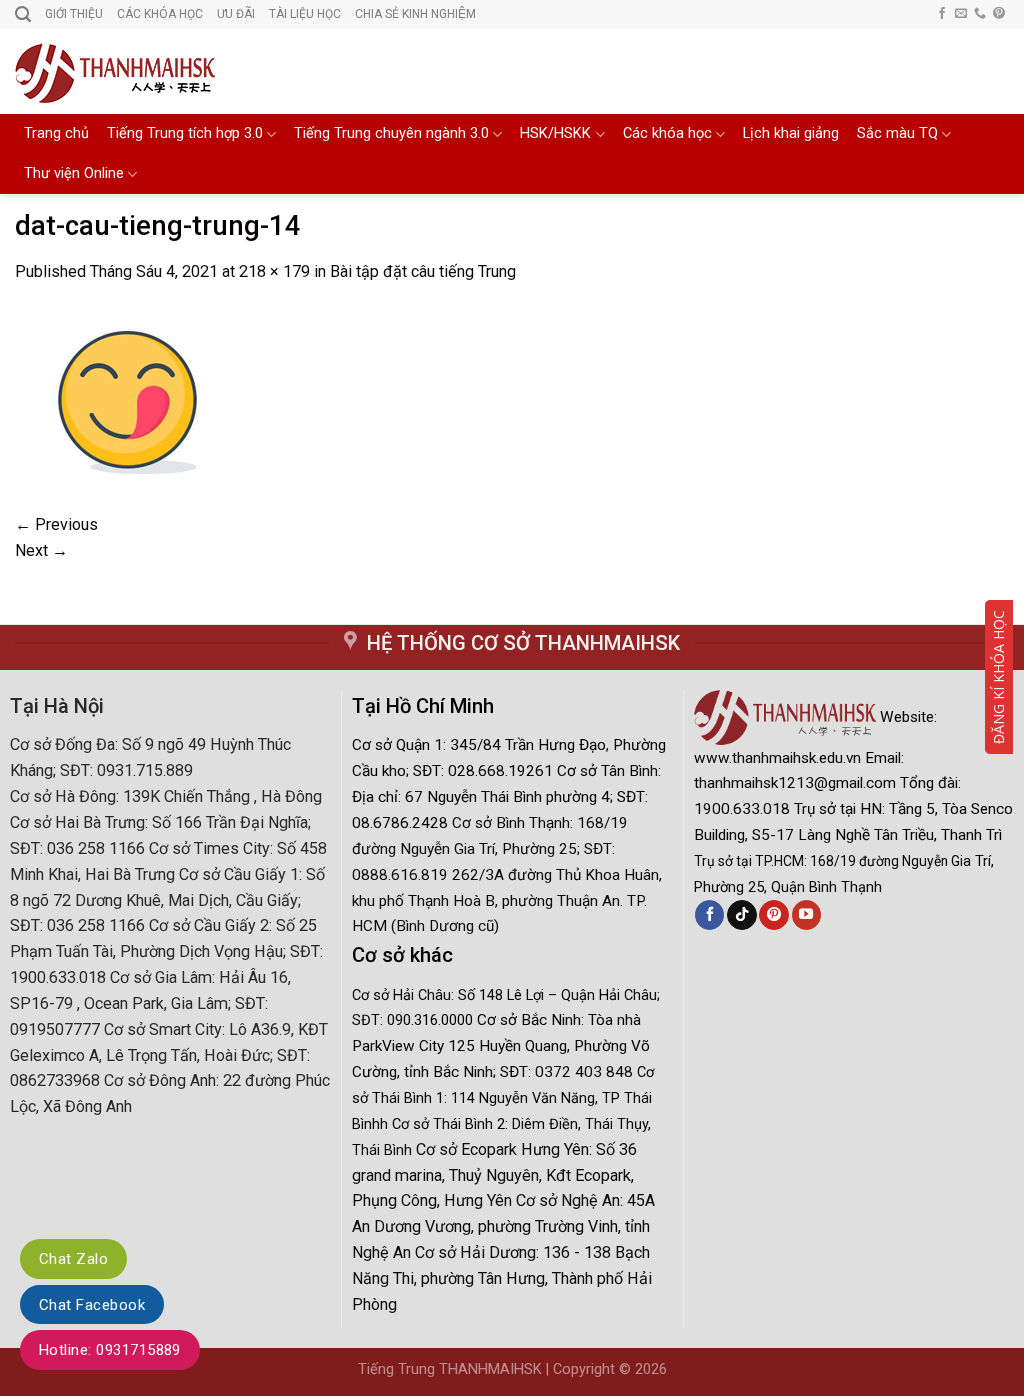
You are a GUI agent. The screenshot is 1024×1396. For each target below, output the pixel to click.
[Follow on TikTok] (741, 915)
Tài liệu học (305, 14)
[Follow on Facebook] (942, 14)
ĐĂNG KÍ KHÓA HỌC (998, 677)
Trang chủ (56, 133)
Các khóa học (667, 133)
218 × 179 (274, 271)
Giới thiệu (74, 14)
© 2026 (643, 1369)
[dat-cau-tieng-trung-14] (124, 396)
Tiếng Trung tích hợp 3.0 (185, 133)
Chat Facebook (92, 1305)
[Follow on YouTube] (806, 915)
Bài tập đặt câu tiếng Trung (423, 271)
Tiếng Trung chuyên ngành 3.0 (391, 133)
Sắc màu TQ (897, 133)
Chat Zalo (73, 1259)
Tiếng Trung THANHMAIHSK (450, 1369)
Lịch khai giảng (791, 133)
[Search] (23, 14)
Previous (56, 524)
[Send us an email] (961, 14)
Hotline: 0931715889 (110, 1350)
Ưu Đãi (236, 14)
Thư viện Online (74, 173)
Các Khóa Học (160, 14)
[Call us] (980, 14)
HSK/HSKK (555, 133)
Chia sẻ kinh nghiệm (415, 14)
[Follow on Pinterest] (999, 14)
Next (41, 550)
